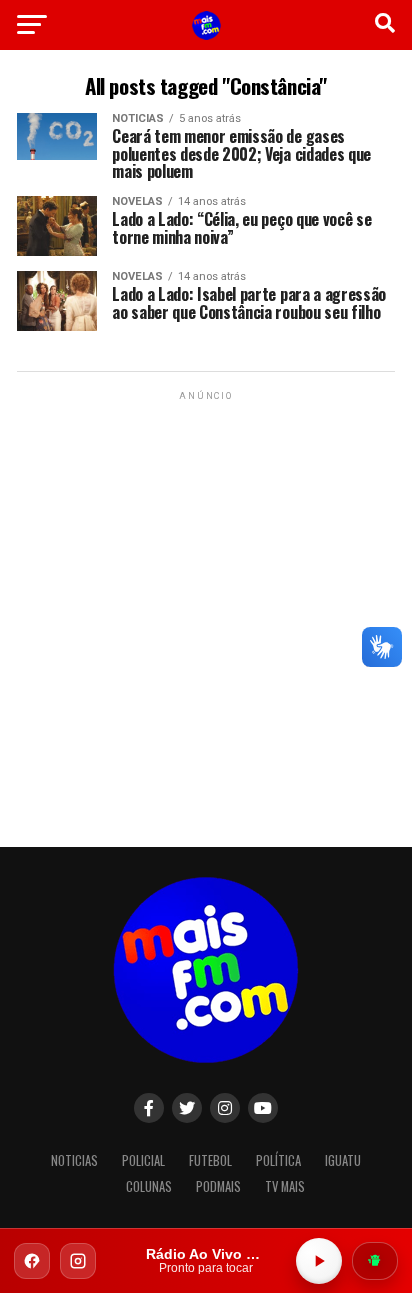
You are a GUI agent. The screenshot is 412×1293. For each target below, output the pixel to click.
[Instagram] (78, 1261)
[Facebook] (32, 1261)
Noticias (74, 1160)
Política (278, 1160)
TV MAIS (285, 1186)
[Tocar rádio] (319, 1261)
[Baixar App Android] (375, 1261)
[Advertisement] (206, 611)
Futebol (210, 1160)
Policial (143, 1160)
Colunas (149, 1186)
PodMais (218, 1186)
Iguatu (343, 1160)
